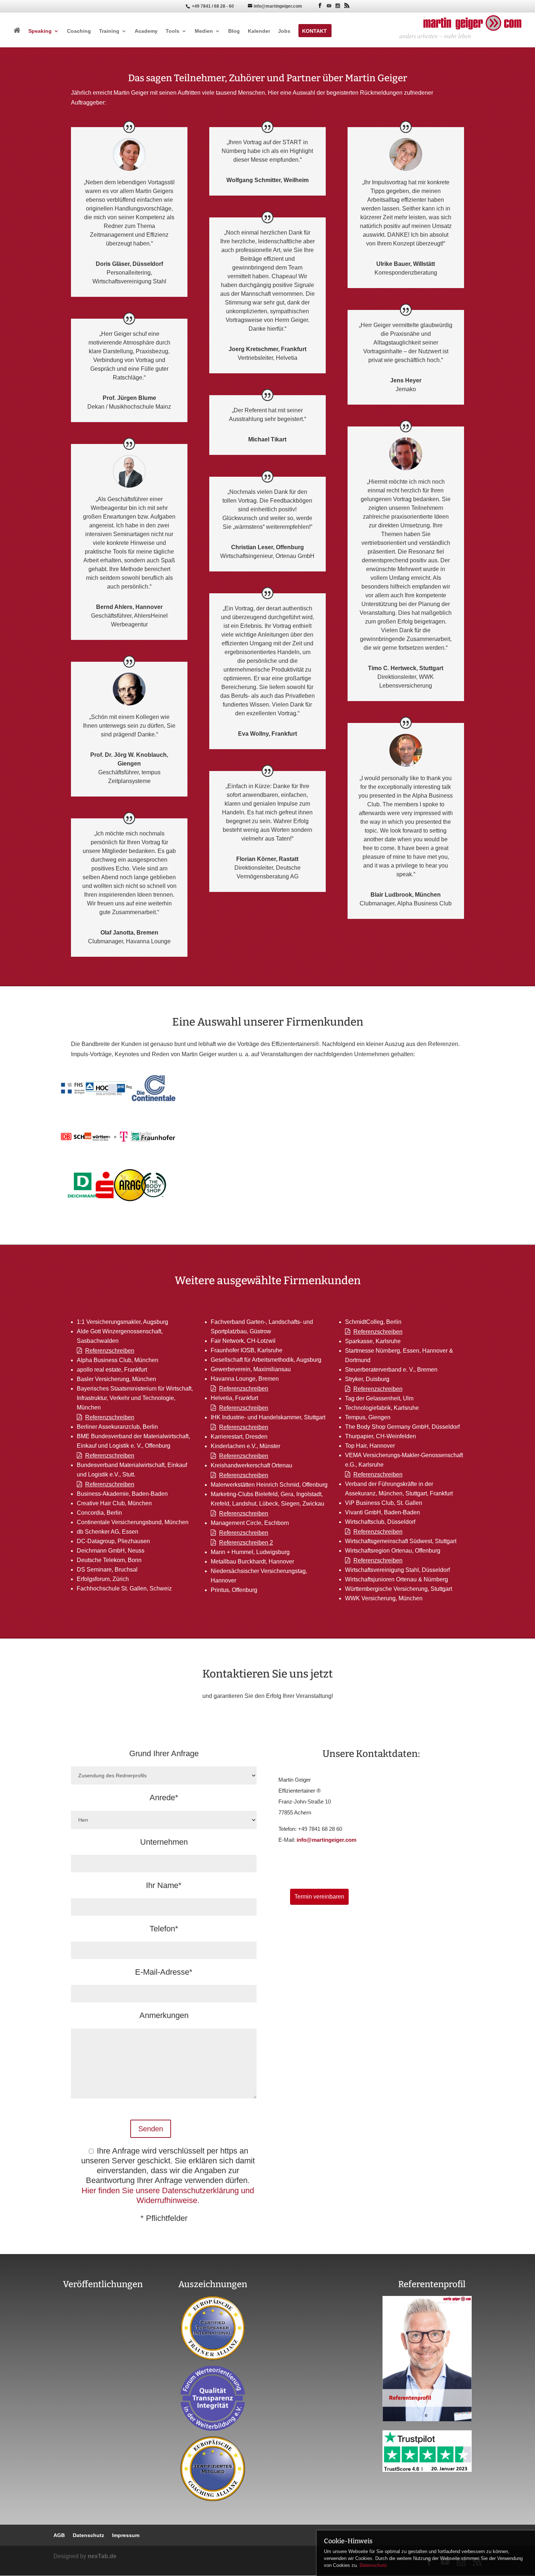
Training (109, 31)
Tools (173, 31)
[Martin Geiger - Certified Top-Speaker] (213, 2328)
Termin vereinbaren (319, 1897)
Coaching (79, 31)
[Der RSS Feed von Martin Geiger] (347, 6)
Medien (204, 31)
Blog (234, 31)
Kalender (259, 31)
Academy (146, 31)
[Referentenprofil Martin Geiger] (427, 2419)
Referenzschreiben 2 (246, 1543)
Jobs (284, 31)
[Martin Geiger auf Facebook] (320, 6)
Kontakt (314, 31)
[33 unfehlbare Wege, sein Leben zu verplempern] (103, 2393)
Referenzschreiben (110, 1351)
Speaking (40, 31)
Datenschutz (373, 2565)
